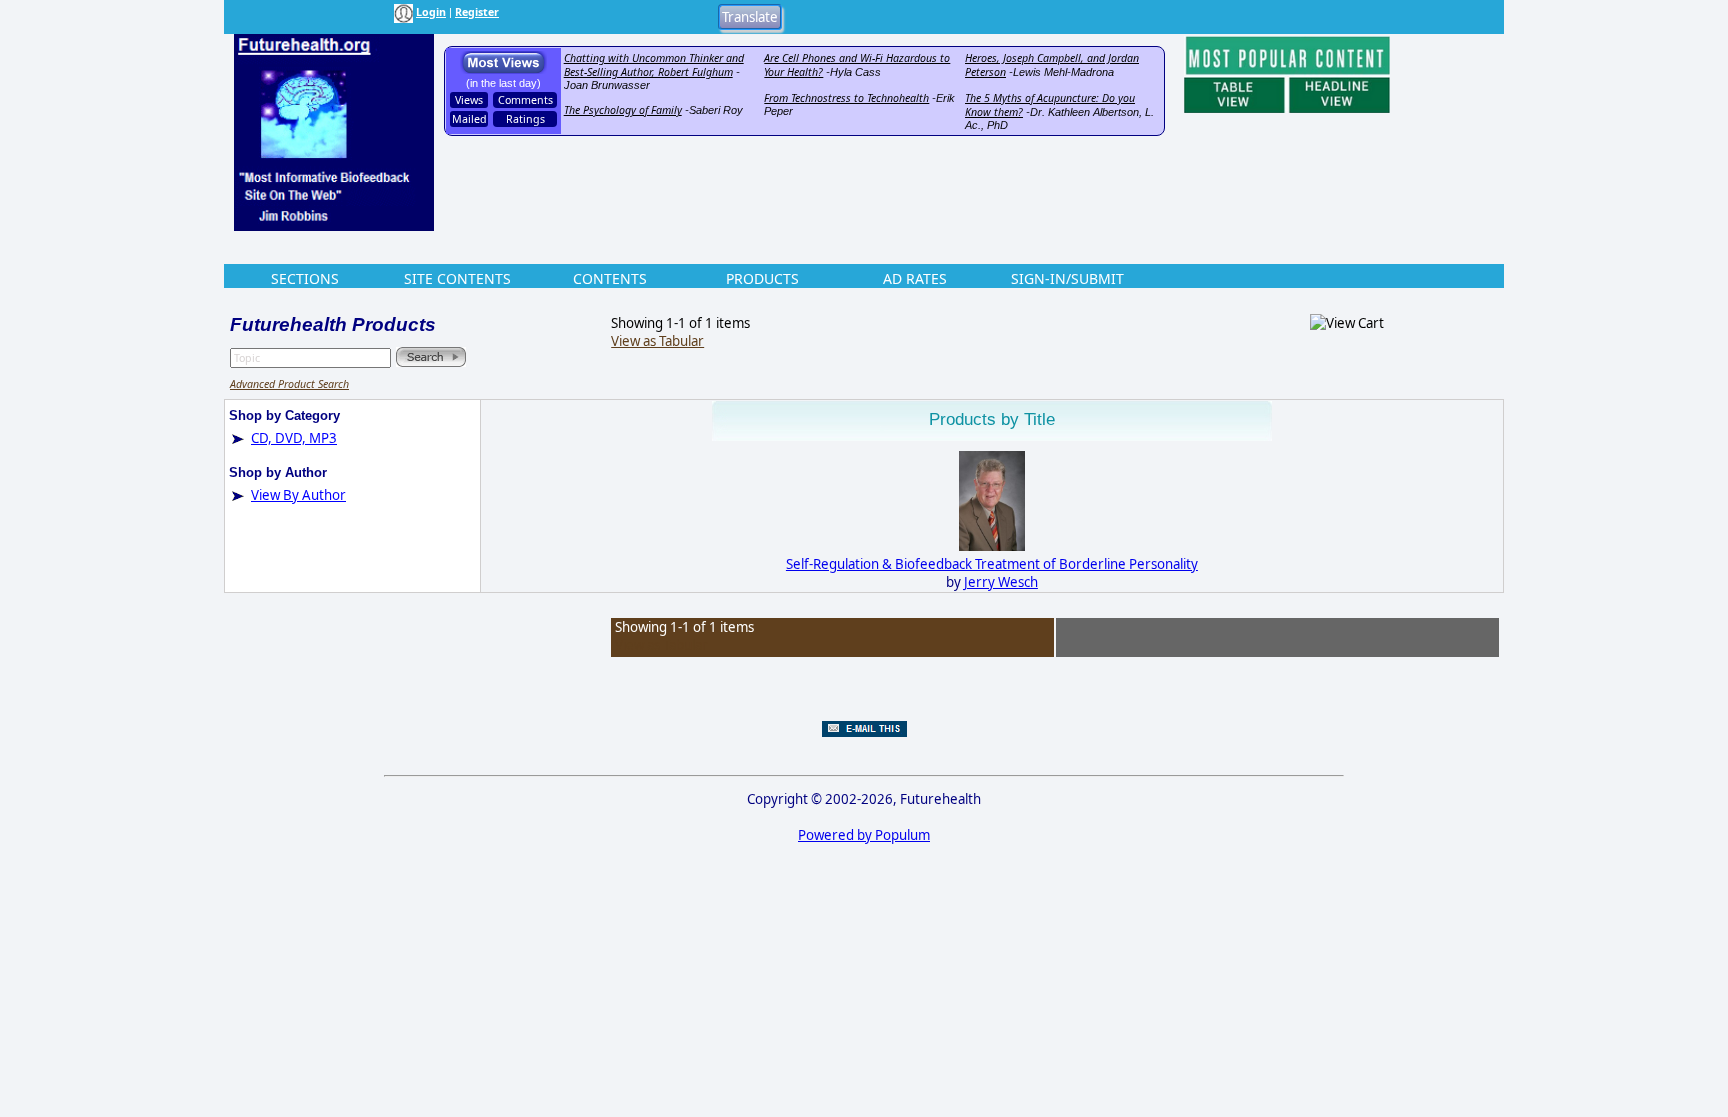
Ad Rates (915, 278)
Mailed (469, 119)
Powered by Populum (864, 835)
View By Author (298, 495)
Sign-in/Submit (1067, 278)
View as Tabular (657, 341)
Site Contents (457, 278)
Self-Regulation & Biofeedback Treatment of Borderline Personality (992, 564)
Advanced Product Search (289, 384)
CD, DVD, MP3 (294, 438)
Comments (525, 100)
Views (469, 100)
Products (762, 278)
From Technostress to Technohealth (846, 98)
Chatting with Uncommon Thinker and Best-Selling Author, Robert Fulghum (654, 65)
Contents (610, 278)
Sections (305, 278)
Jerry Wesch (1001, 582)
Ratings (525, 119)
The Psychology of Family (623, 110)
